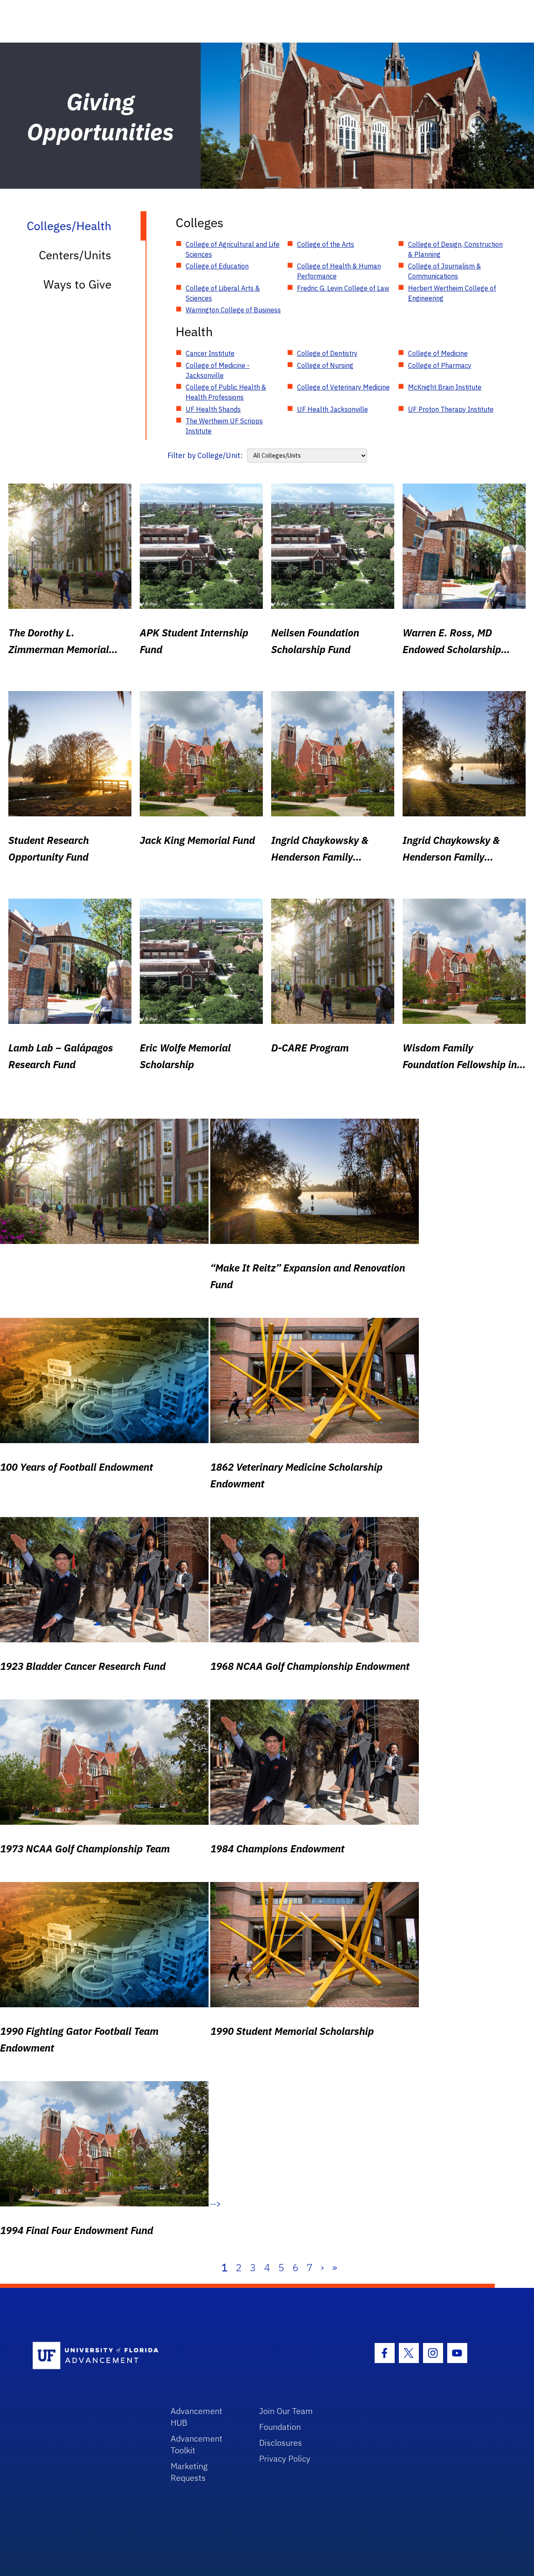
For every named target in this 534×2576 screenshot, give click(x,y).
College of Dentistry (327, 353)
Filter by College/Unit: (205, 455)
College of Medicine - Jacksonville (218, 370)
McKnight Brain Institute (445, 387)
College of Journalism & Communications (445, 271)
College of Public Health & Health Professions (226, 392)
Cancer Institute (210, 353)
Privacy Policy (285, 2458)
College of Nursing (325, 365)
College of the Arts (326, 244)
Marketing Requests (189, 2472)
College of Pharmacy (440, 365)
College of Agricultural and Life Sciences (233, 249)
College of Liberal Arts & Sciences (223, 293)
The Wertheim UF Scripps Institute (224, 426)
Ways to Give (77, 284)
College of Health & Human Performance (339, 271)
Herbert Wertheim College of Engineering (452, 293)
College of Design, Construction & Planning (455, 249)
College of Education (217, 266)
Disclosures (281, 2443)
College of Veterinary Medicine (343, 387)
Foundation (280, 2427)
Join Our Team (286, 2411)
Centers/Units (75, 255)
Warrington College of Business (233, 310)
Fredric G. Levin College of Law (343, 288)
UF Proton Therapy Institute (451, 409)
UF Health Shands (213, 409)
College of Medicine (438, 353)
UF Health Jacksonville (332, 409)
